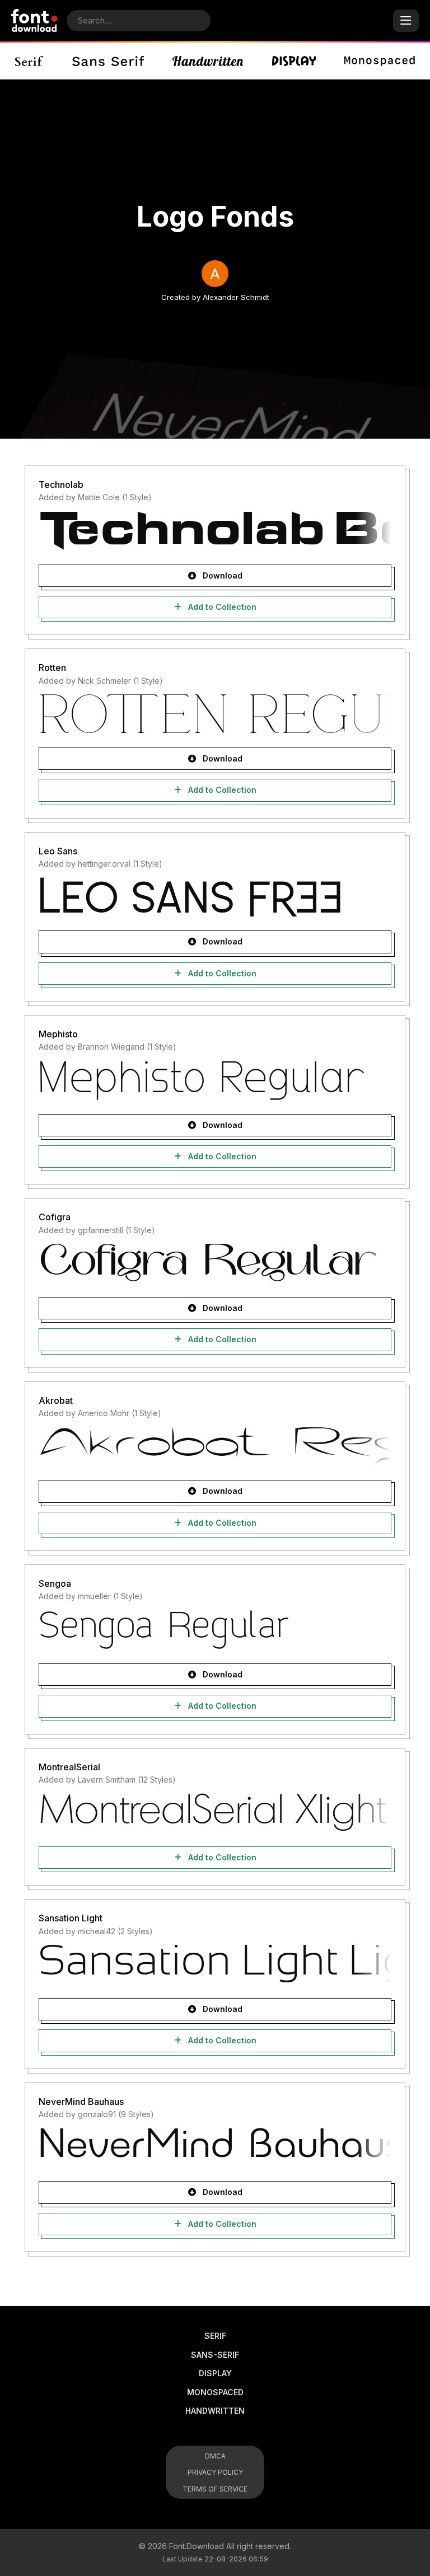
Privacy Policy (215, 2472)
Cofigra (55, 1217)
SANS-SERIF (215, 2355)
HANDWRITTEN (215, 2411)
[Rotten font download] (215, 713)
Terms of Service (215, 2489)
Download (221, 575)
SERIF (215, 2336)
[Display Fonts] (294, 61)
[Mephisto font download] (215, 1080)
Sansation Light (71, 1918)
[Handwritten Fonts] (208, 61)
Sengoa (55, 1583)
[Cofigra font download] (215, 1263)
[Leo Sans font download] (215, 896)
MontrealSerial (69, 1767)
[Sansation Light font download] (215, 1964)
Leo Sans (58, 851)
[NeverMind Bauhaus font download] (215, 2147)
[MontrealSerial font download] (215, 1812)
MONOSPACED (215, 2392)
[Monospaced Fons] (380, 61)
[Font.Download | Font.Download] (34, 20)
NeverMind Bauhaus (81, 2102)
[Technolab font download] (215, 530)
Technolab (61, 485)
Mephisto (58, 1034)
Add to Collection (221, 607)
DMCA (215, 2456)
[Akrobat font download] (215, 1446)
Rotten (52, 667)
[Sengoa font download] (215, 1629)
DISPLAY (215, 2373)
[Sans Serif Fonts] (108, 61)
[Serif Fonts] (29, 61)
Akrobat (56, 1400)
